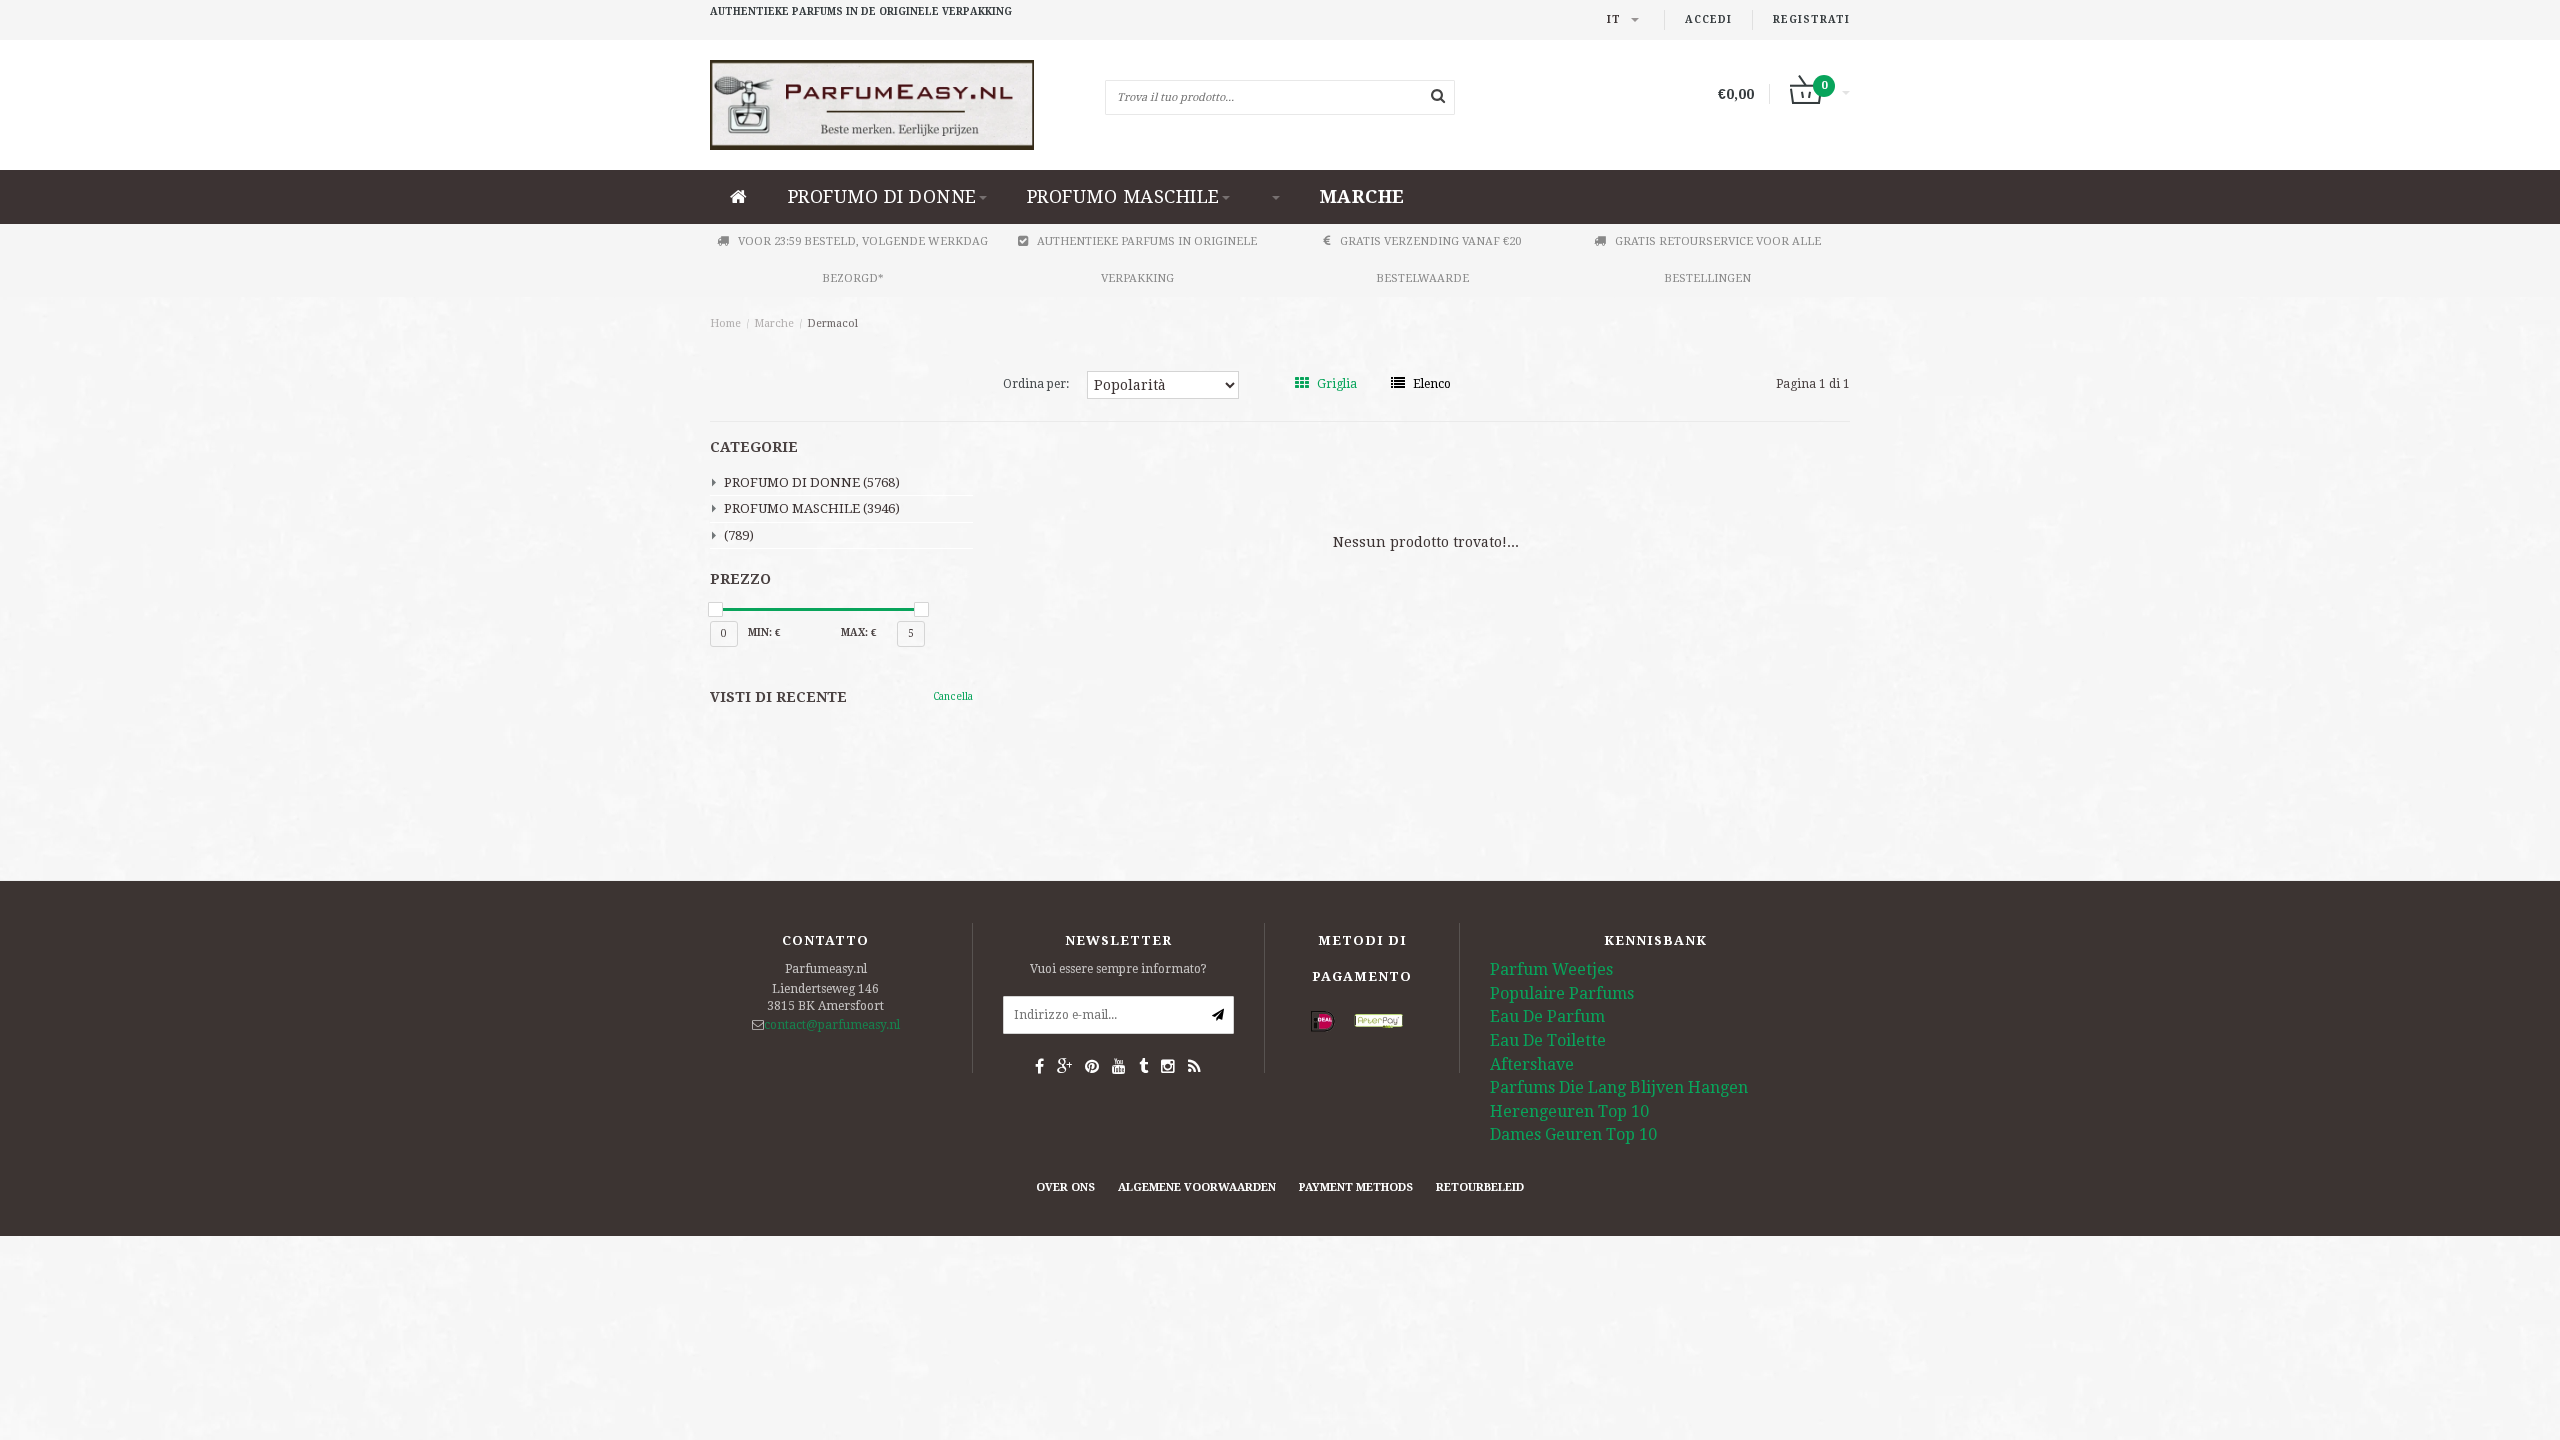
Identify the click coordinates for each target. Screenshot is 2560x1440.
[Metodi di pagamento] (1323, 1022)
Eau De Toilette (1548, 1040)
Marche (1362, 196)
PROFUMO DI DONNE (882, 196)
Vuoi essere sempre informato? (1118, 969)
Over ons (1065, 1187)
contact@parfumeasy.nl (832, 1025)
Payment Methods (1356, 1187)
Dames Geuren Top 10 (1573, 1134)
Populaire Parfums (1562, 993)
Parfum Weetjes (1551, 969)
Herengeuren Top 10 (1569, 1111)
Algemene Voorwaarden (1197, 1187)
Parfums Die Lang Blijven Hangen (1619, 1087)
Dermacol (832, 323)
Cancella (953, 696)
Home (725, 323)
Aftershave (1532, 1064)
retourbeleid (1480, 1187)
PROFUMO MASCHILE (1123, 196)
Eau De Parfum (1547, 1016)
